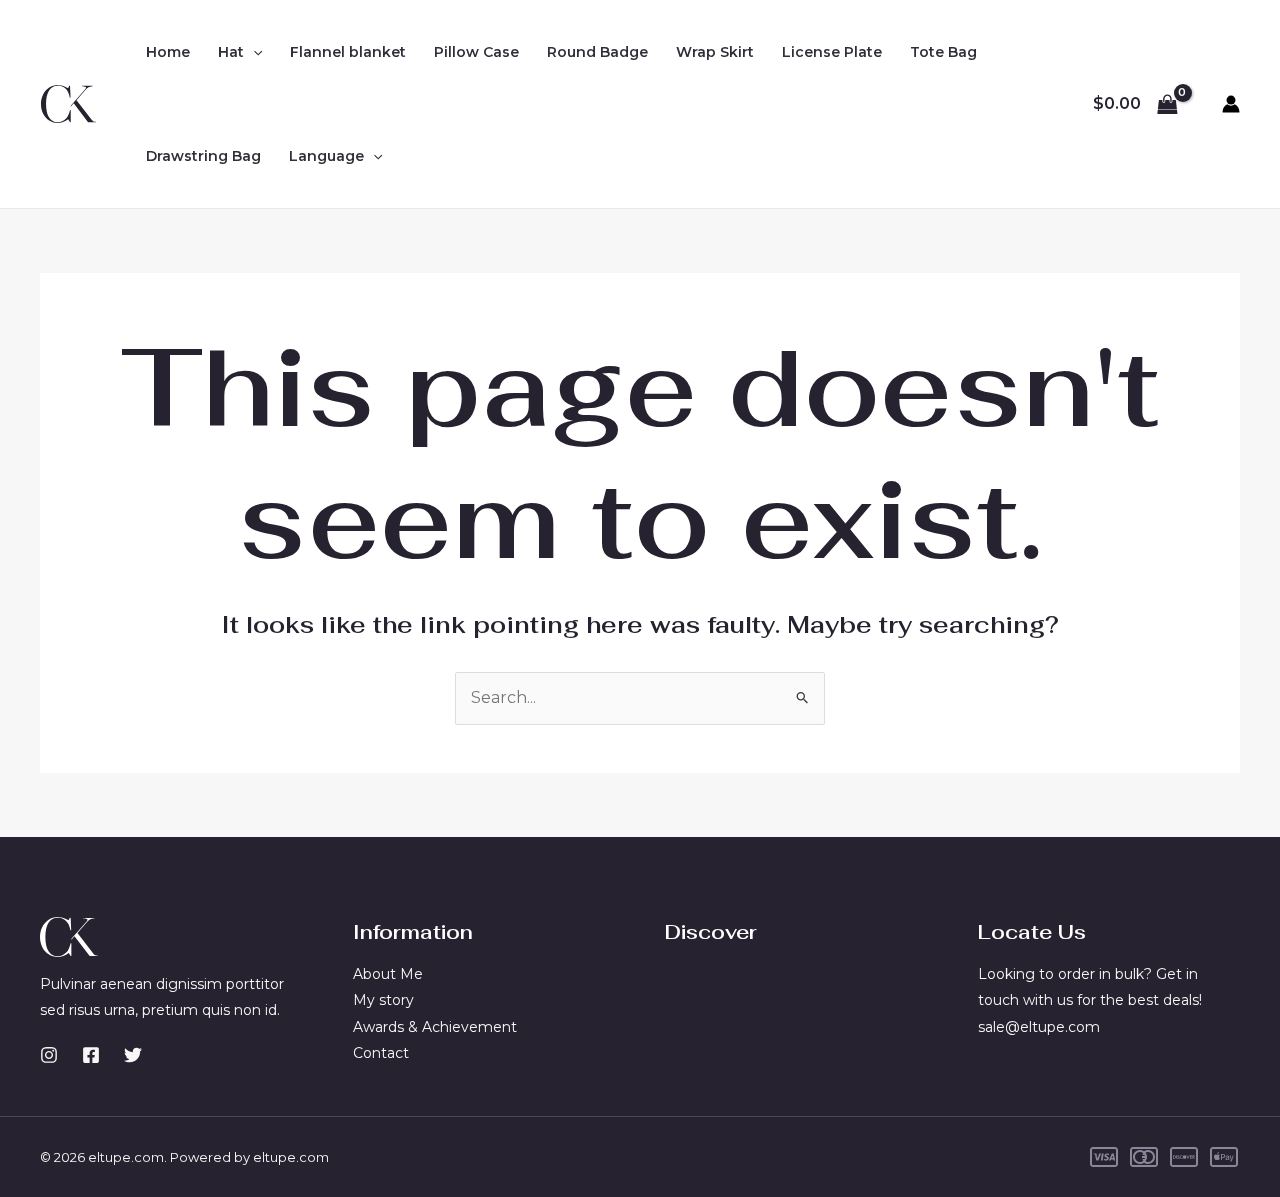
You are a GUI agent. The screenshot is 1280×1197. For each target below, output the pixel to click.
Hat (231, 52)
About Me (388, 974)
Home (168, 52)
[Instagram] (49, 1055)
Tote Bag (943, 52)
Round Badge (597, 52)
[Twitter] (133, 1055)
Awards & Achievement (435, 1027)
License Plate (832, 52)
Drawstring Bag (203, 156)
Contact (381, 1053)
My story (383, 1000)
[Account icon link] (1231, 104)
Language (326, 156)
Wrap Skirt (715, 52)
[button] (253, 52)
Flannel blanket (348, 52)
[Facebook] (91, 1055)
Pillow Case (476, 52)
